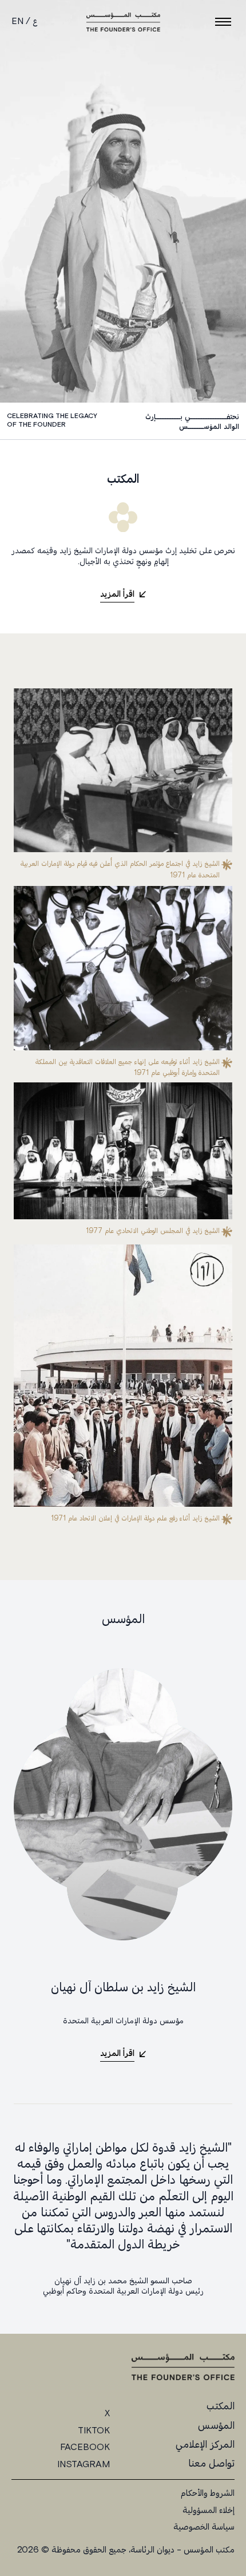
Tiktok (94, 2432)
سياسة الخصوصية (204, 2528)
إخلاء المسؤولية (209, 2511)
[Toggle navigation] (223, 22)
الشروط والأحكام (208, 2494)
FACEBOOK (85, 2448)
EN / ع (24, 22)
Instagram (84, 2465)
